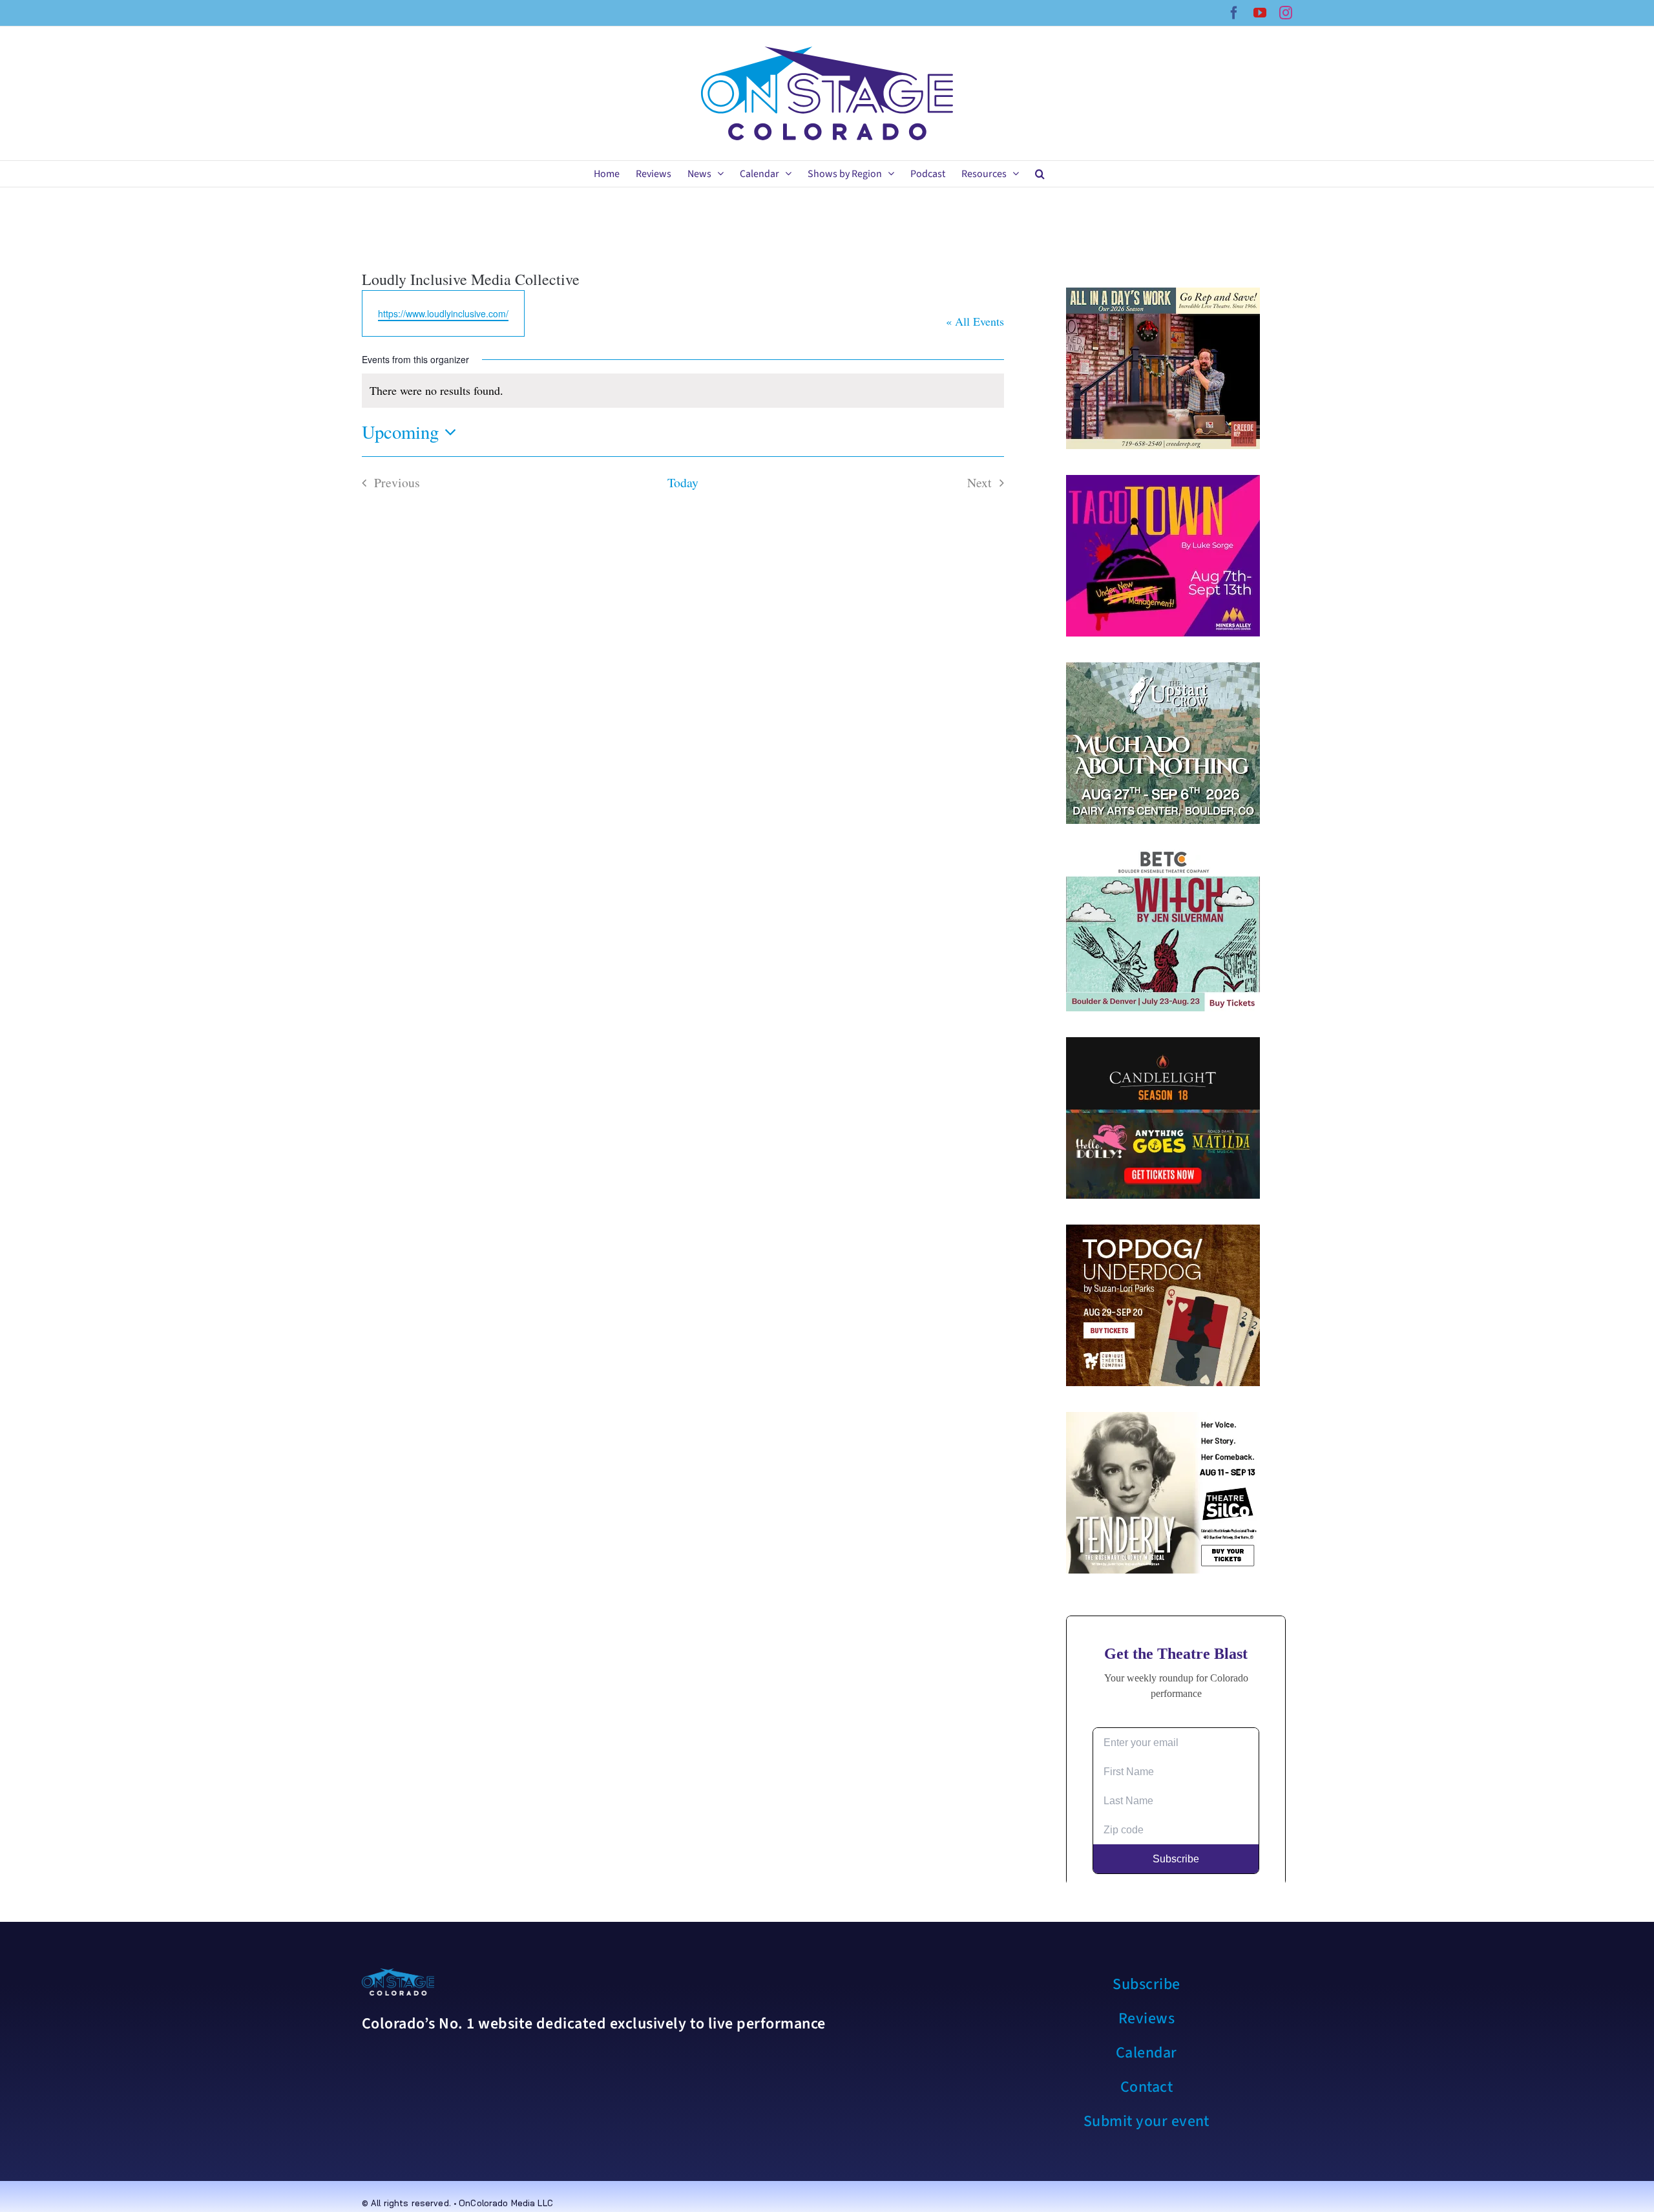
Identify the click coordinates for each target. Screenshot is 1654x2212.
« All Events (975, 321)
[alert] (683, 391)
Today (683, 482)
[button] (1040, 174)
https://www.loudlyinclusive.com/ (443, 313)
